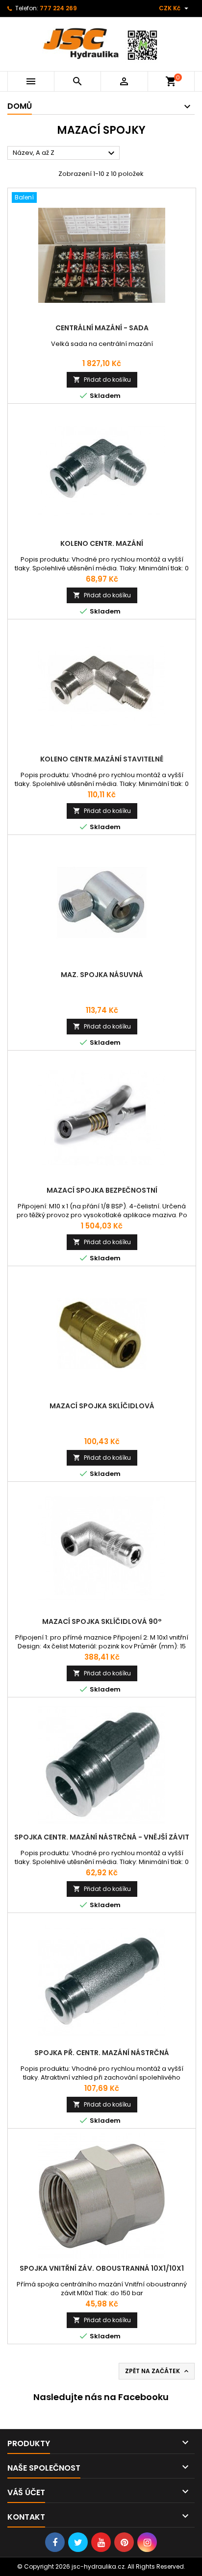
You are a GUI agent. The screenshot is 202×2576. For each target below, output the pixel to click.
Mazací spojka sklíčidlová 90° (102, 1621)
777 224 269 (58, 8)
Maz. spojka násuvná (102, 975)
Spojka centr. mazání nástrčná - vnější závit (102, 1837)
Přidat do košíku (102, 380)
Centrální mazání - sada (102, 328)
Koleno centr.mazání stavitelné (102, 759)
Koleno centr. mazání (102, 543)
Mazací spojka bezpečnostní (102, 1190)
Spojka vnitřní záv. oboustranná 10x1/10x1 (102, 2268)
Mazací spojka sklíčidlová (102, 1406)
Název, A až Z (65, 153)
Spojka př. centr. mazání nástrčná (102, 2053)
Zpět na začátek (158, 2371)
